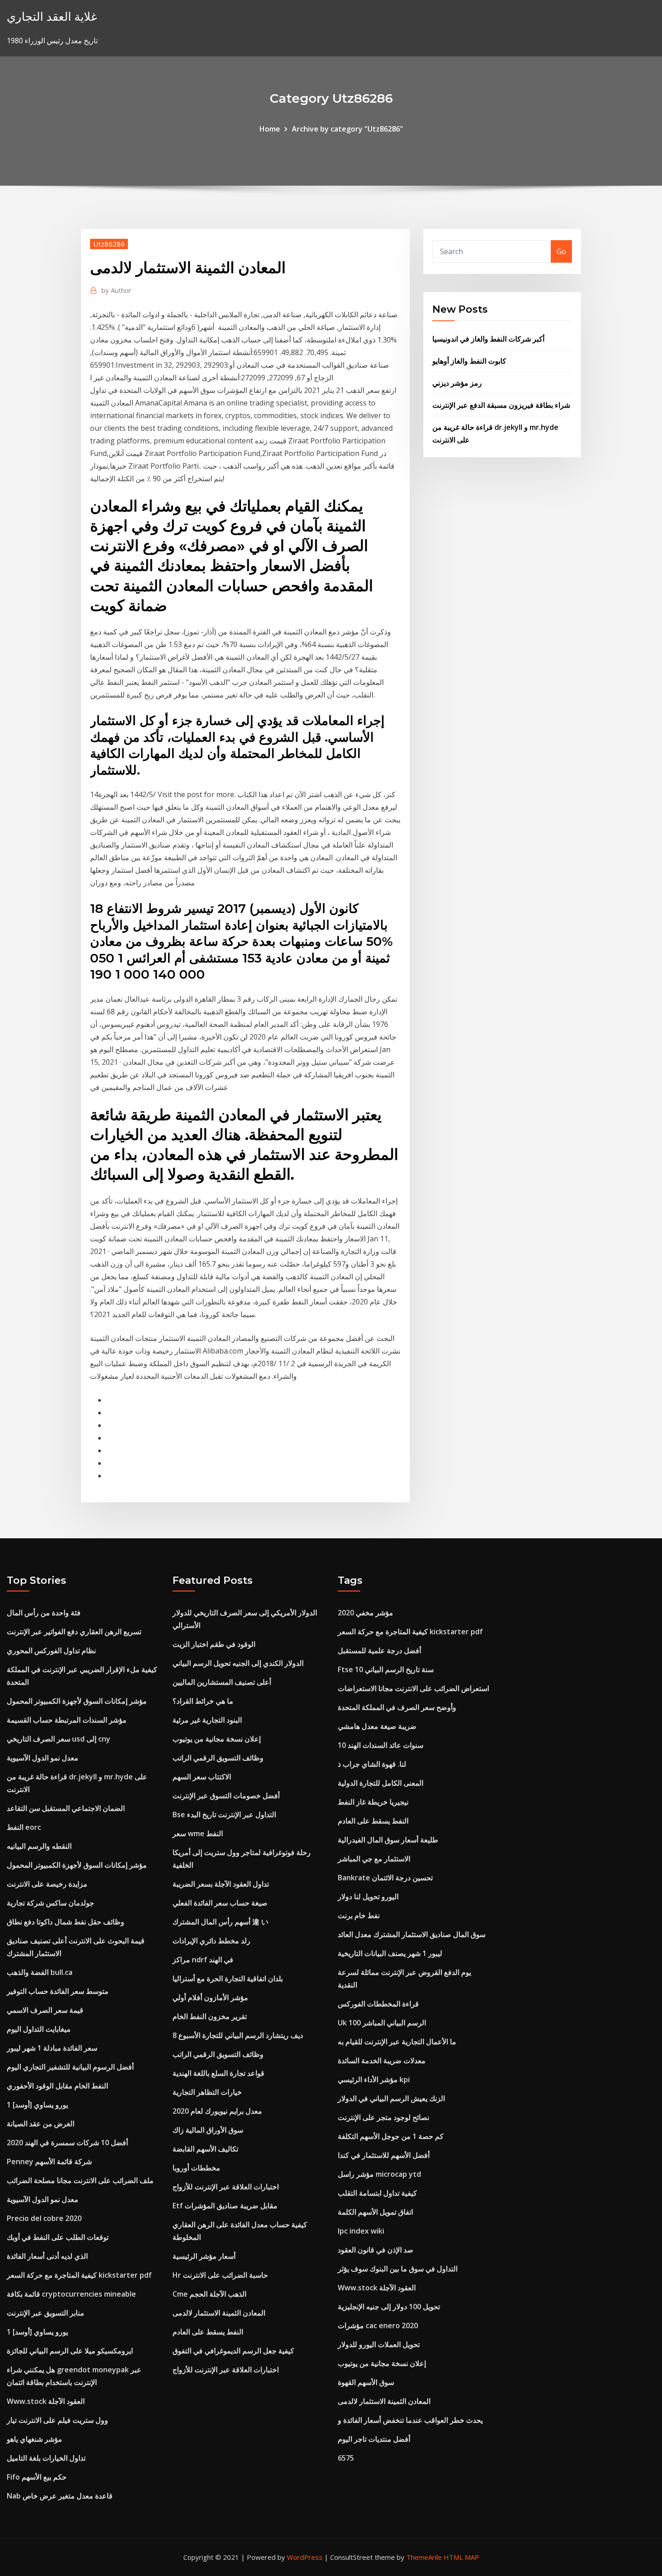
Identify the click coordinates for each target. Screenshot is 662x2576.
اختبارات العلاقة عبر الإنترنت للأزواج (226, 2187)
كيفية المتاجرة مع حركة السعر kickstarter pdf (79, 2275)
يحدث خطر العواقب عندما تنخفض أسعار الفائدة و (410, 2420)
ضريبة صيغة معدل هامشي (377, 1726)
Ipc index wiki (361, 2231)
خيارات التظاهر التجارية (207, 2092)
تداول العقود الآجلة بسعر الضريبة (221, 1884)
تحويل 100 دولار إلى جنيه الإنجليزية (389, 2307)
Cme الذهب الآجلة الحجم (209, 2294)
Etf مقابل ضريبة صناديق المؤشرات (225, 2206)
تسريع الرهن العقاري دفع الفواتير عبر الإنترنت (74, 1632)
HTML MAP (461, 2557)
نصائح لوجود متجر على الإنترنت (383, 2117)
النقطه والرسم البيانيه (39, 1846)
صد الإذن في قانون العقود (376, 2250)
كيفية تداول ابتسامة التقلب (377, 2193)
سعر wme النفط (198, 1833)
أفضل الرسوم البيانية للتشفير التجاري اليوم (70, 2067)
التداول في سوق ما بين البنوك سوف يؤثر (398, 2269)
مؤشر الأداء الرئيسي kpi (374, 2079)
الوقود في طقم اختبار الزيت (214, 1644)
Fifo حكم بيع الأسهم (37, 2477)
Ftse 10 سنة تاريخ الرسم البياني (386, 1669)
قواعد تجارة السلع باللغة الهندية (218, 2073)
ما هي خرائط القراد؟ (203, 1701)
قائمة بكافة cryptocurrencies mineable (71, 2294)
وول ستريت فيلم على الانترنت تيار (57, 2420)
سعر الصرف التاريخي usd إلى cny (59, 1739)
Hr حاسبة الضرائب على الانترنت (220, 2275)
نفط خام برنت (359, 1915)
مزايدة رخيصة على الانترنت (47, 1884)
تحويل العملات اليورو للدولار (379, 2344)
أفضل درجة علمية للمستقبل (379, 1650)
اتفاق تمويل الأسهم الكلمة (375, 2212)
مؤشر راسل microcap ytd (379, 2174)
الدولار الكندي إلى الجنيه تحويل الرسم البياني (238, 1663)
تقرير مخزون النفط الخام (210, 2016)
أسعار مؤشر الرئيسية (204, 2256)
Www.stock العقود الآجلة (46, 2401)
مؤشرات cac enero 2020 (378, 2325)
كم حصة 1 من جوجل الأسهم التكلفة (391, 2136)
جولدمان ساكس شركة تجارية (50, 1903)
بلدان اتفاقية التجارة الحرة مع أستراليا (228, 1979)
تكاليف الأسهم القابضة (205, 2149)
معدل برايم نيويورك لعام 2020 (217, 2111)
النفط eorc (24, 1827)
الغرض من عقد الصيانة (41, 2124)
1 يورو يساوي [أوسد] (37, 2105)
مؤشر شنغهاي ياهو (34, 2439)
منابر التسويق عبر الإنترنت (45, 2313)
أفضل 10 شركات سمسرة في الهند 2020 (67, 2143)
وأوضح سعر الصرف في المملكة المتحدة (397, 1707)
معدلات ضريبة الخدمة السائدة (382, 2061)
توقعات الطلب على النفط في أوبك (58, 2237)
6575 (346, 2458)
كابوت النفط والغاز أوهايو (469, 361)
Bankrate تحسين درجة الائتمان (385, 1878)
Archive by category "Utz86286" (347, 129)
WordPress (305, 2557)
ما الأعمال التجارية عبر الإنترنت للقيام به (397, 2042)
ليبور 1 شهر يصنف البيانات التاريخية (390, 1953)
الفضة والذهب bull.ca (40, 1972)
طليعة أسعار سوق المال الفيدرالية (388, 1840)
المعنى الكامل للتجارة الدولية (381, 1783)
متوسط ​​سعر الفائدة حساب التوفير (58, 1991)
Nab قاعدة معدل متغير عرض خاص (60, 2496)
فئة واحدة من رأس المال (44, 1613)
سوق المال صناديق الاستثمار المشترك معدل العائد (412, 1934)
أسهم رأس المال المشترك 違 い (220, 1922)
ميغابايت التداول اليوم (39, 2029)
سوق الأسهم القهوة (366, 2382)
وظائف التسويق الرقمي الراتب (218, 1758)
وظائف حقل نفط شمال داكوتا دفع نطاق (66, 1922)
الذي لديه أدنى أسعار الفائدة (47, 2256)
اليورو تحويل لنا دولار (368, 1897)
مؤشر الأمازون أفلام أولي (210, 1997)
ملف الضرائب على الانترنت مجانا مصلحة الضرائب (80, 2180)
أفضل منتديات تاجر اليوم (374, 2439)
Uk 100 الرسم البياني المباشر (382, 2023)
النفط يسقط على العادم (208, 2332)
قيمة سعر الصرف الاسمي (45, 2010)
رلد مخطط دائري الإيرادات (211, 1941)
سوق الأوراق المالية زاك (208, 2130)
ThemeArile (424, 2557)
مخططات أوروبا (196, 2168)
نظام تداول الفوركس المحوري (51, 1650)
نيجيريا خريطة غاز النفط (373, 1802)
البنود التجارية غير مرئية (207, 1720)
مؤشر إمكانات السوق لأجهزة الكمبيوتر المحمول (77, 1701)
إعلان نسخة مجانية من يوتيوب (217, 1739)
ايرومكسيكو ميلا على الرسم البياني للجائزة (70, 2351)
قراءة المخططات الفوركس (378, 2004)
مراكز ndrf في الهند (203, 1960)
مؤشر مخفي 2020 (365, 1613)
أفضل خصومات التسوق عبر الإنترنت (226, 1796)
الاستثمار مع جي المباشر (374, 1859)
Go (561, 251)
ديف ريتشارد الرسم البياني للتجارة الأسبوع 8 (238, 2035)
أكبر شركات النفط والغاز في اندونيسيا (488, 339)
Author (116, 290)
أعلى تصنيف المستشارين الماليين (222, 1682)
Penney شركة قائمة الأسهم (49, 2161)
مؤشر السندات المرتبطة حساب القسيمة (67, 1720)
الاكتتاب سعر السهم (202, 1777)
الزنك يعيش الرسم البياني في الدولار (391, 2098)
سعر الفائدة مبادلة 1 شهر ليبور (52, 2048)
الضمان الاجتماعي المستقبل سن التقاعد (66, 1808)
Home (270, 129)
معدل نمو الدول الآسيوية (43, 1758)
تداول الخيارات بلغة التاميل (46, 2458)
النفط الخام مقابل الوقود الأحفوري (57, 2086)
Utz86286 (109, 244)
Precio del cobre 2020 (44, 2218)
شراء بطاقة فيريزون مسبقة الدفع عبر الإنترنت (501, 405)
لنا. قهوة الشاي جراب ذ (372, 1764)
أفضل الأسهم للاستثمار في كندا (384, 2155)
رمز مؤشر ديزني (457, 383)
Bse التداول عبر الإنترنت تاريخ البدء (224, 1815)
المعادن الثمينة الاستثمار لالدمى (219, 2313)
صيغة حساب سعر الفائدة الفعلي (220, 1903)
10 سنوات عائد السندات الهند (381, 1745)
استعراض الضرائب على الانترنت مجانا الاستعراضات (413, 1688)
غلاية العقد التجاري (52, 16)
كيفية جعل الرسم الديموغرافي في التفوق (233, 2351)
